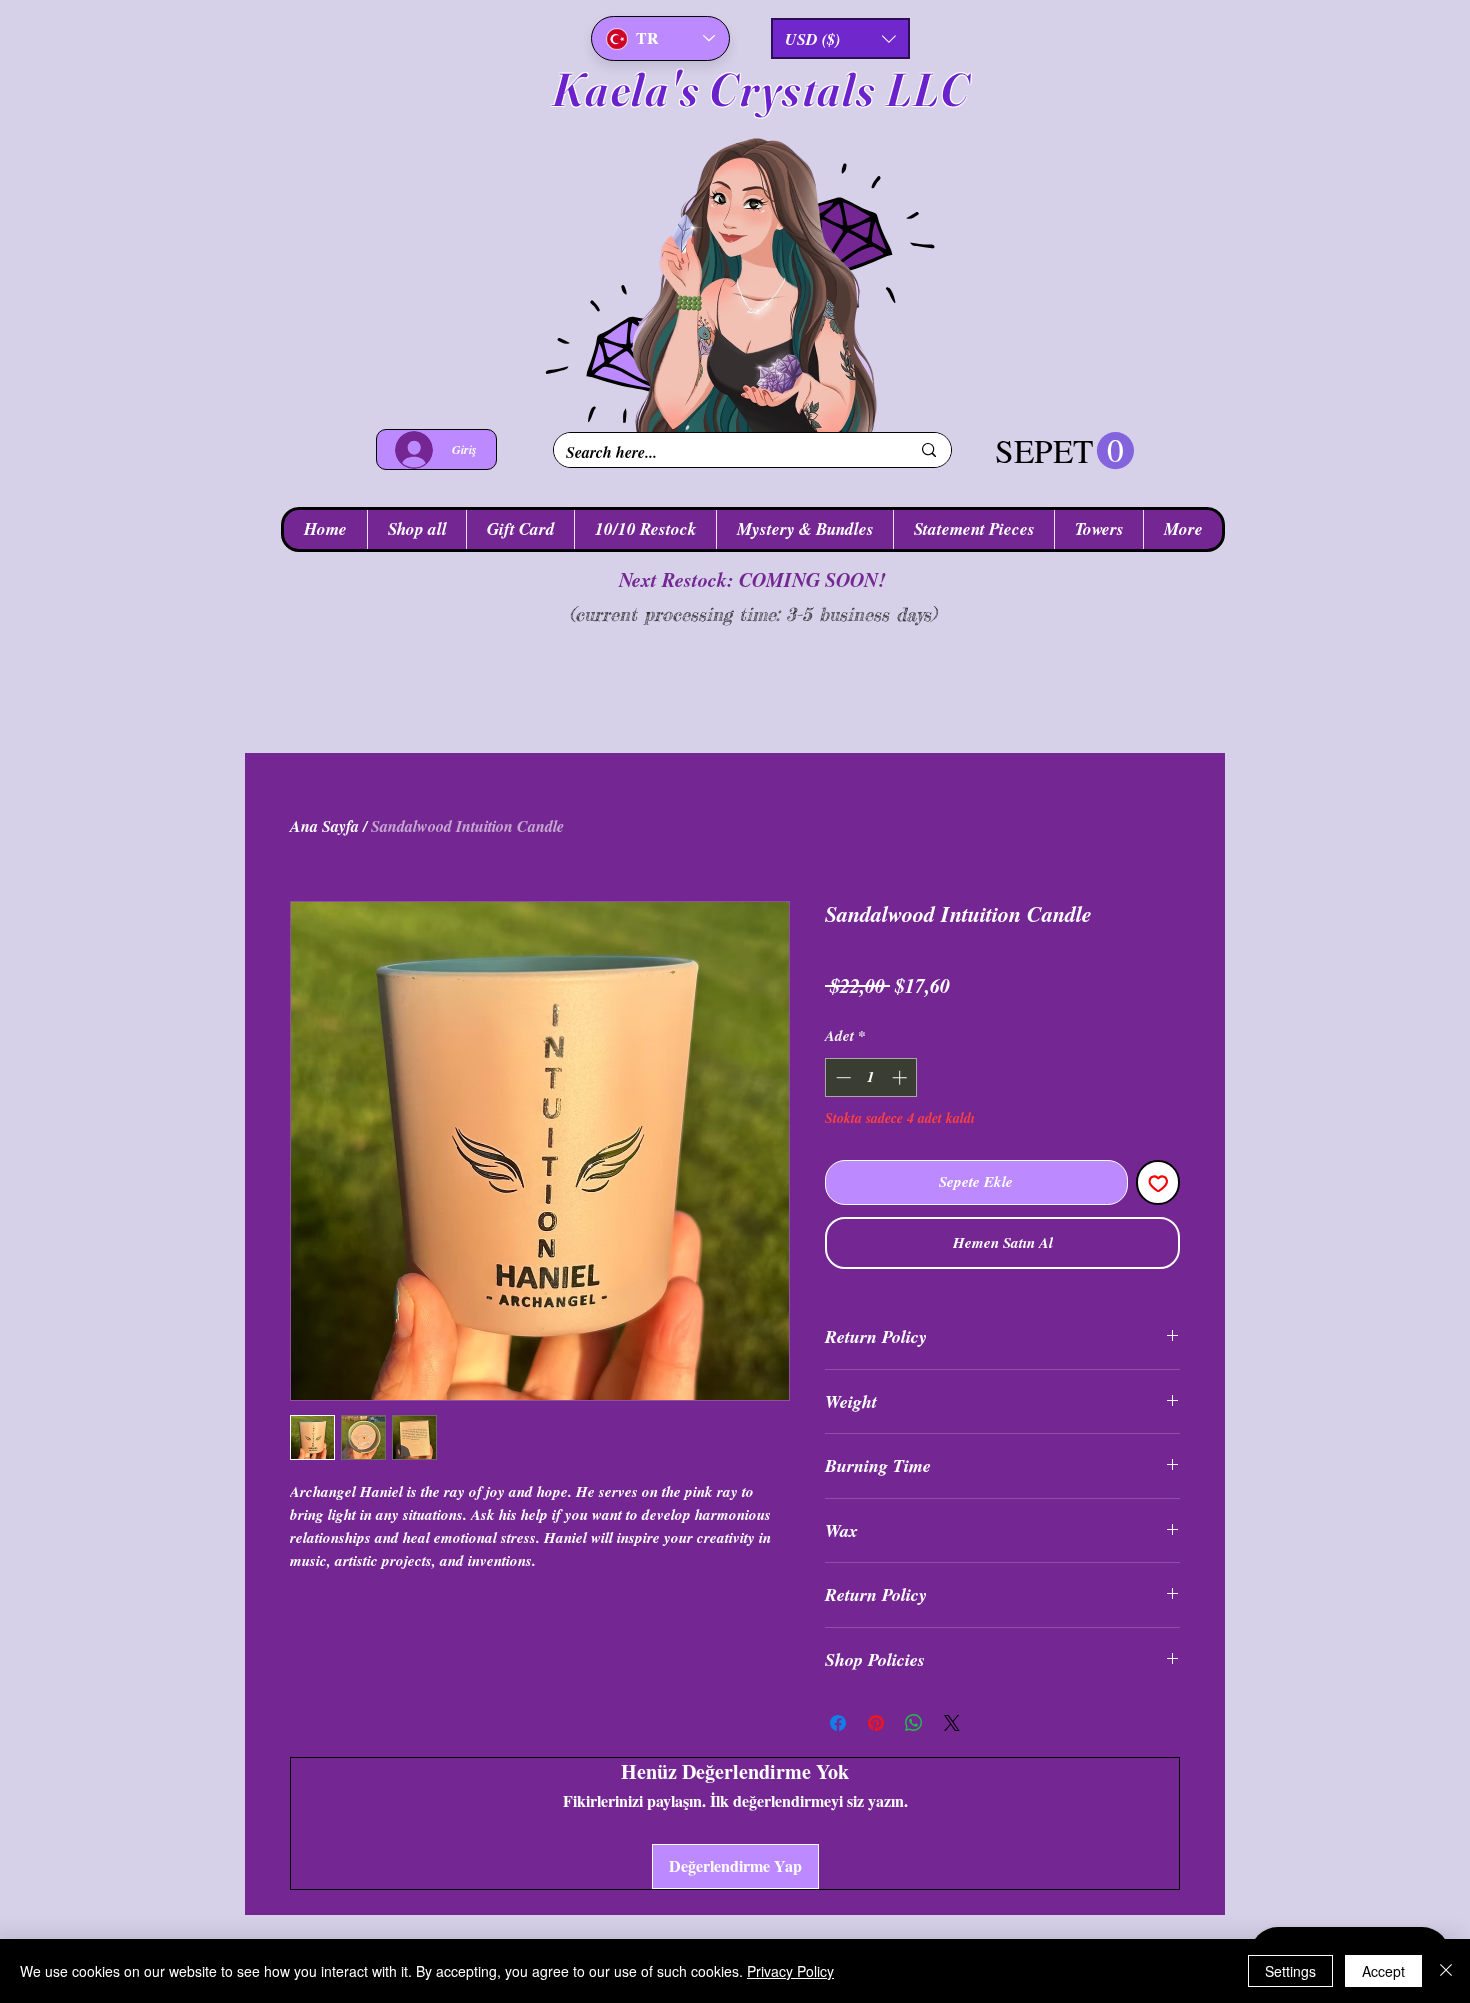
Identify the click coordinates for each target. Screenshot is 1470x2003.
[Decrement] (841, 1077)
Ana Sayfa (324, 826)
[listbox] (840, 38)
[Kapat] (1446, 1971)
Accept (1383, 1971)
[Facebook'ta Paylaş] (838, 1723)
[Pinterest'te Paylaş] (876, 1723)
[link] (1064, 451)
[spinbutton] (871, 1077)
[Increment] (901, 1077)
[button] (840, 38)
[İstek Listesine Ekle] (1158, 1182)
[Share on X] (952, 1723)
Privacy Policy (790, 1971)
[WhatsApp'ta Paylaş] (914, 1723)
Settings (1290, 1971)
